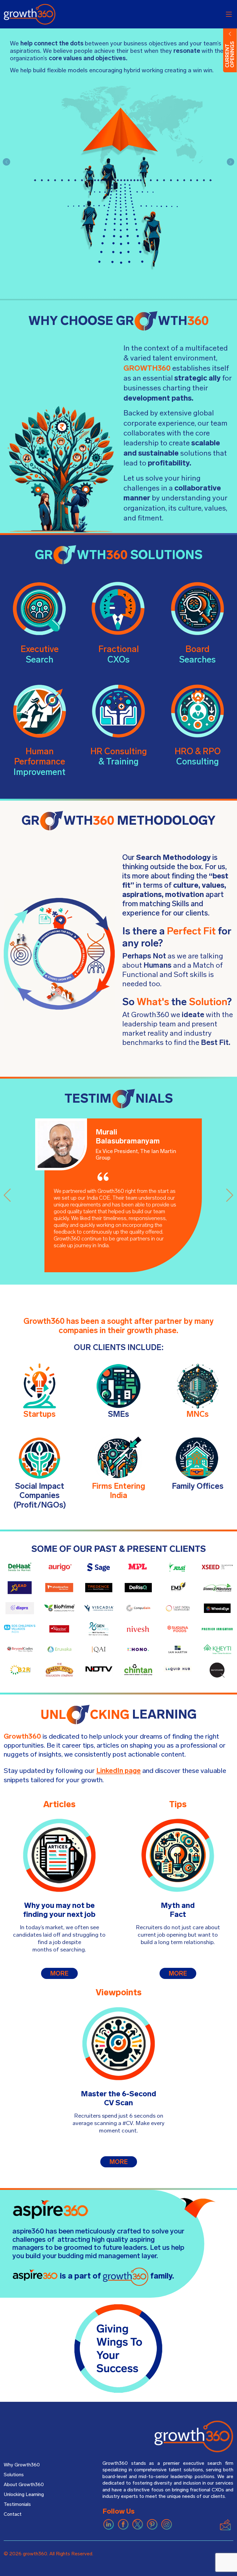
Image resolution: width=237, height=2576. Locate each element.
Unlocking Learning (24, 2494)
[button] (6, 162)
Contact (13, 2514)
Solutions (14, 2475)
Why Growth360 (22, 2465)
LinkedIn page (118, 1771)
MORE (59, 1973)
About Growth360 (24, 2485)
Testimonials (17, 2504)
